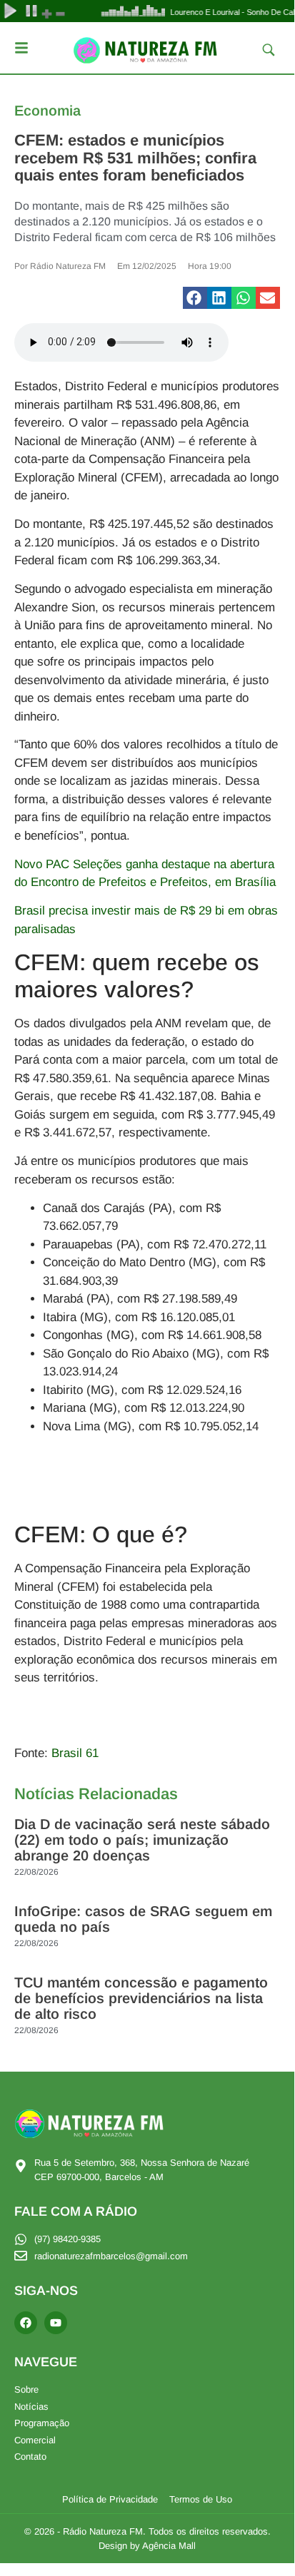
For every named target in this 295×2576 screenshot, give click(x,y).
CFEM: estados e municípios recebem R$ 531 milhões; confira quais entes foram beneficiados (135, 157)
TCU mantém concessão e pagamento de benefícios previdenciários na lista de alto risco (141, 1998)
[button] (195, 298)
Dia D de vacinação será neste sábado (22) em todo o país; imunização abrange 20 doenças (142, 1840)
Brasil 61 (75, 1753)
